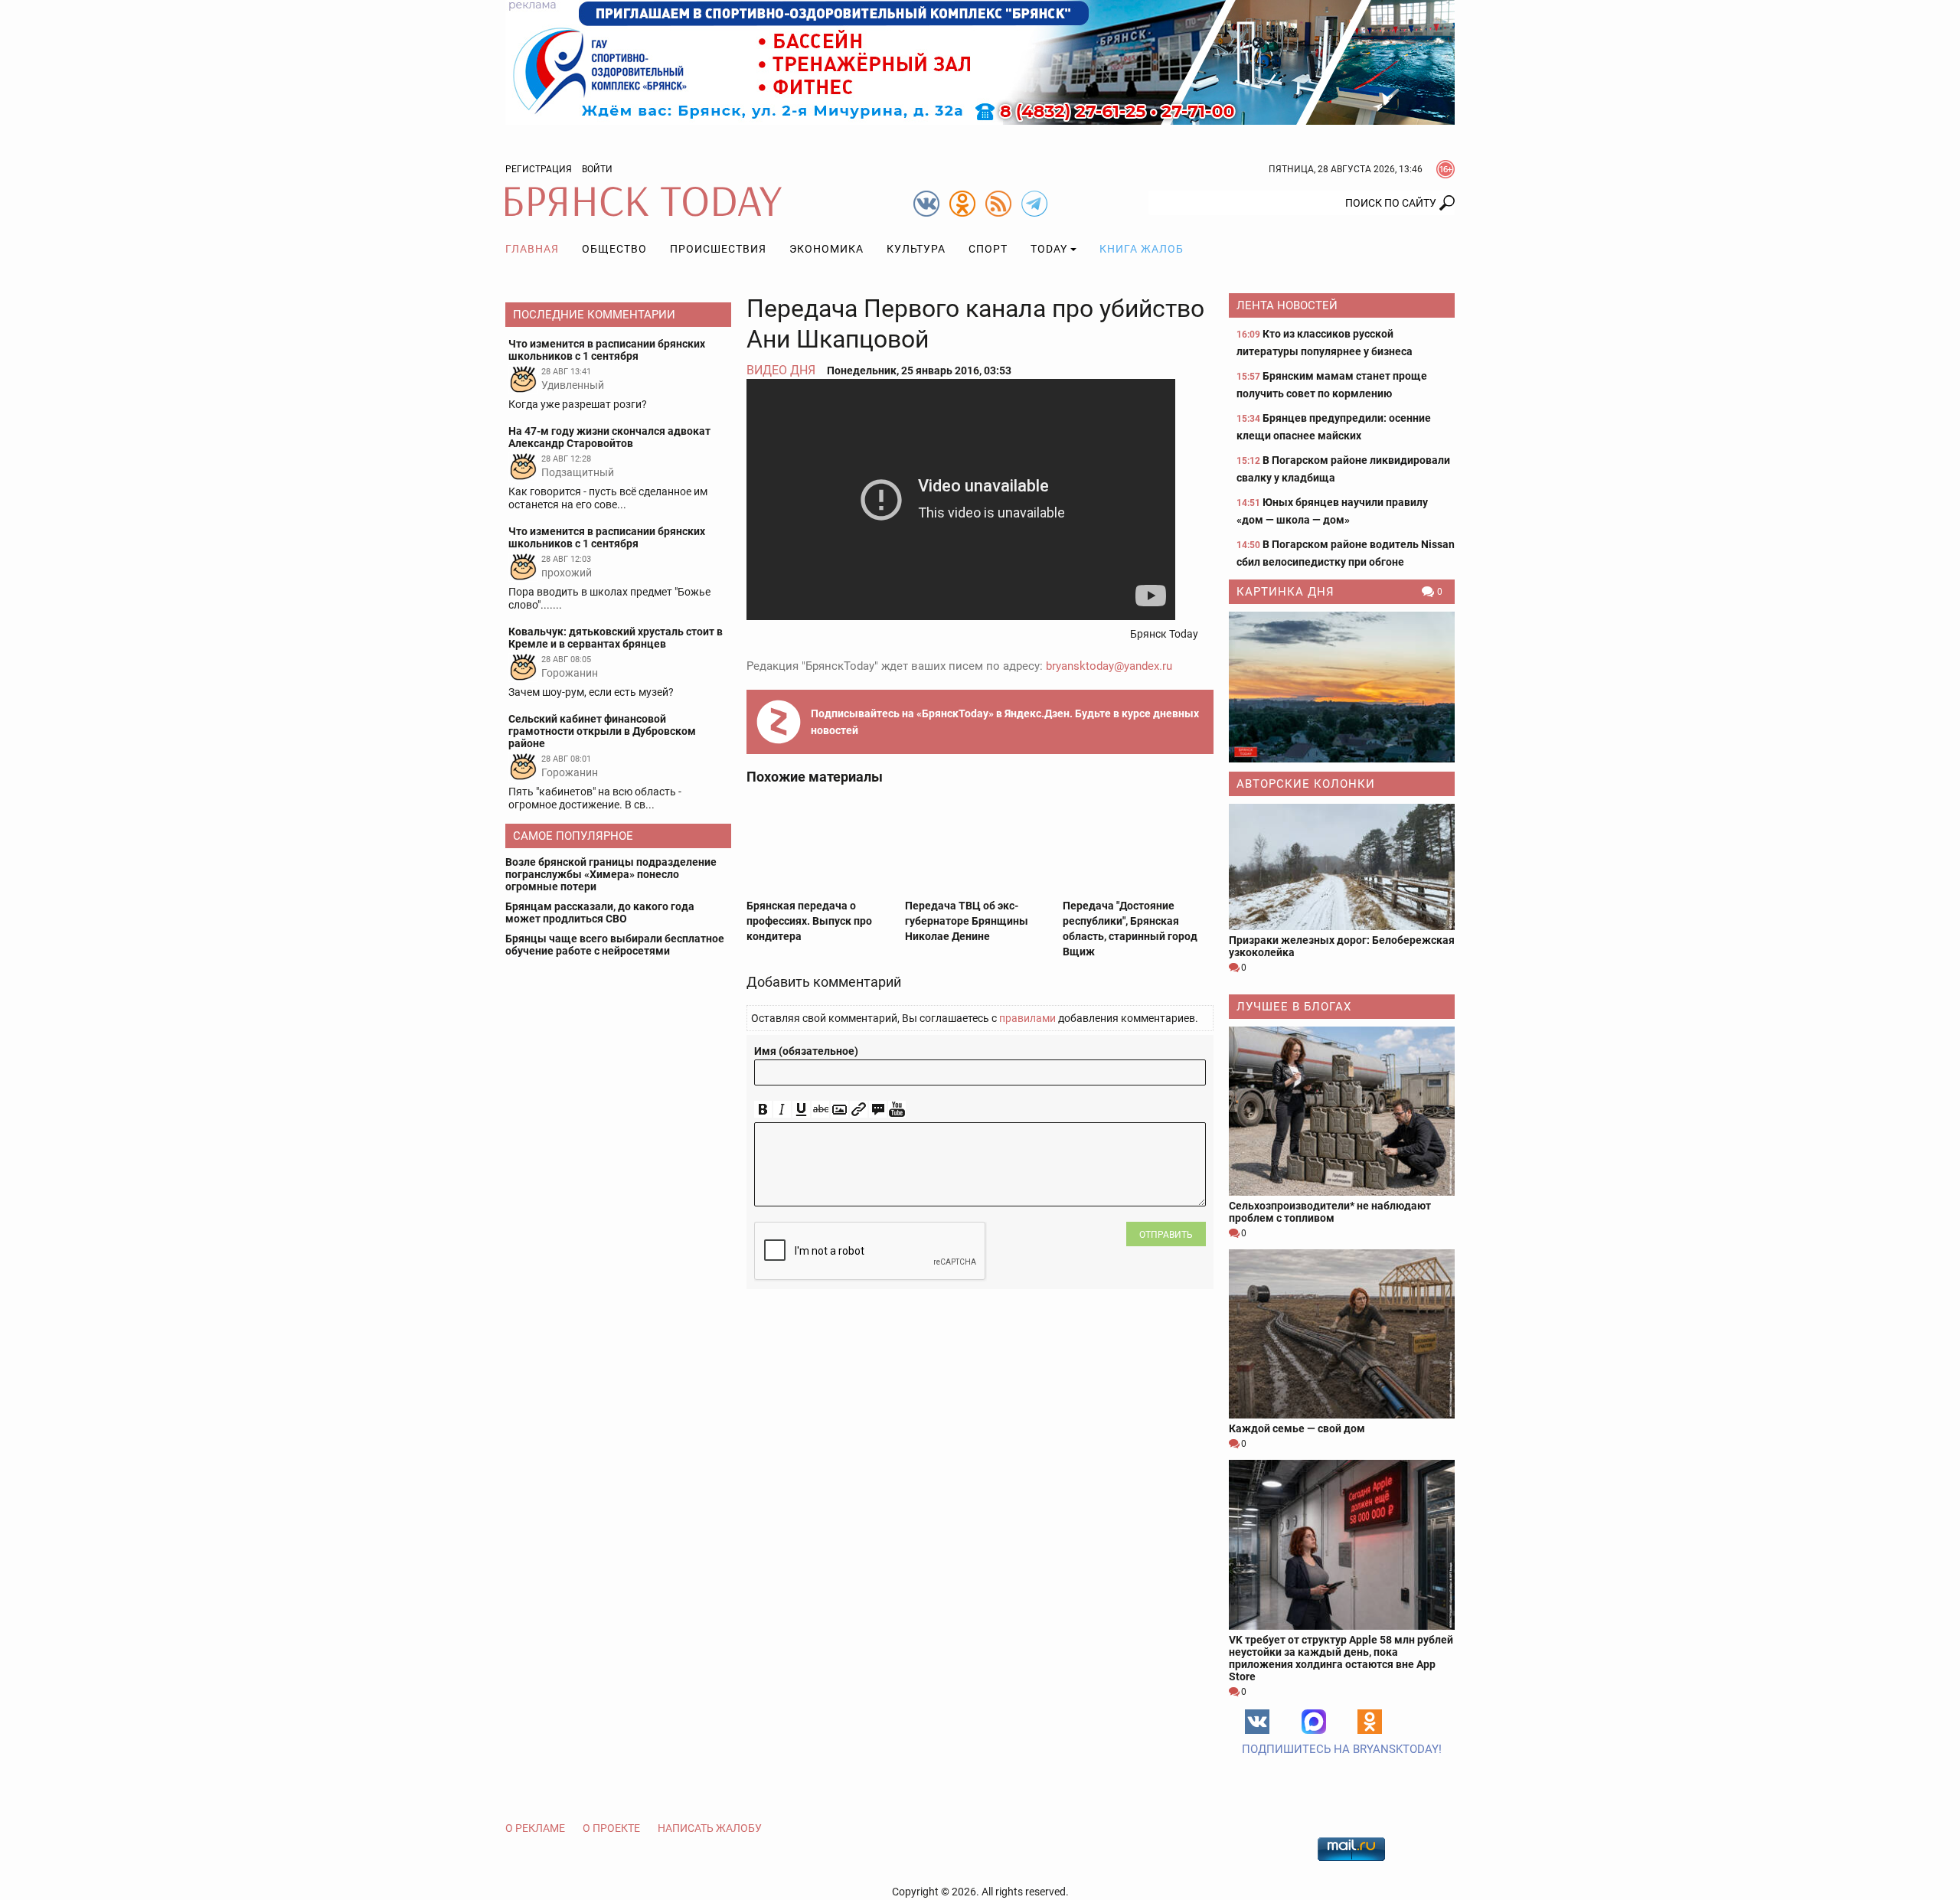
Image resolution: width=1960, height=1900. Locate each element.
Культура (916, 249)
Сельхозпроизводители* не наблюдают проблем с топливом (1330, 1212)
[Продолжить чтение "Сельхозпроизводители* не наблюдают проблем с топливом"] (1342, 1111)
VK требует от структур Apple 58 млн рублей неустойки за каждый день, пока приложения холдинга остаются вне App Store (1341, 1658)
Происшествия (718, 249)
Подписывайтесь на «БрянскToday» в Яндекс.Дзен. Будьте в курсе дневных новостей (1005, 722)
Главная (532, 249)
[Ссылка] (859, 1110)
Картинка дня (1285, 592)
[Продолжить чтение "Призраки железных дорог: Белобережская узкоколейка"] (1342, 867)
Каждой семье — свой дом (1297, 1428)
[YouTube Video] (897, 1110)
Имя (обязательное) (806, 1051)
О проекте (611, 1828)
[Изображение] (840, 1110)
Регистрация (539, 169)
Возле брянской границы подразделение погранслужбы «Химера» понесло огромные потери (611, 874)
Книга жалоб (1142, 249)
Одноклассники (1370, 1722)
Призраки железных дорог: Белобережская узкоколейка (1342, 946)
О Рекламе (535, 1828)
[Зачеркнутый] (820, 1110)
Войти (597, 169)
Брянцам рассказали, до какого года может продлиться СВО (600, 912)
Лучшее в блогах (1294, 1007)
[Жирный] (763, 1110)
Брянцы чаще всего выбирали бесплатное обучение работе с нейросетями (615, 945)
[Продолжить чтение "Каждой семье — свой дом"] (1342, 1334)
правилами (1027, 1018)
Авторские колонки (1306, 784)
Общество (614, 249)
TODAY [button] (1049, 249)
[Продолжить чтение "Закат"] (1342, 687)
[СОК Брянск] (980, 61)
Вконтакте (1257, 1722)
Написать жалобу (710, 1828)
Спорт (988, 249)
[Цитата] (878, 1110)
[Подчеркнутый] (801, 1110)
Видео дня (781, 370)
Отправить (1166, 1235)
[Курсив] (782, 1110)
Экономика (826, 249)
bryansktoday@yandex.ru (1109, 666)
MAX (1314, 1722)
